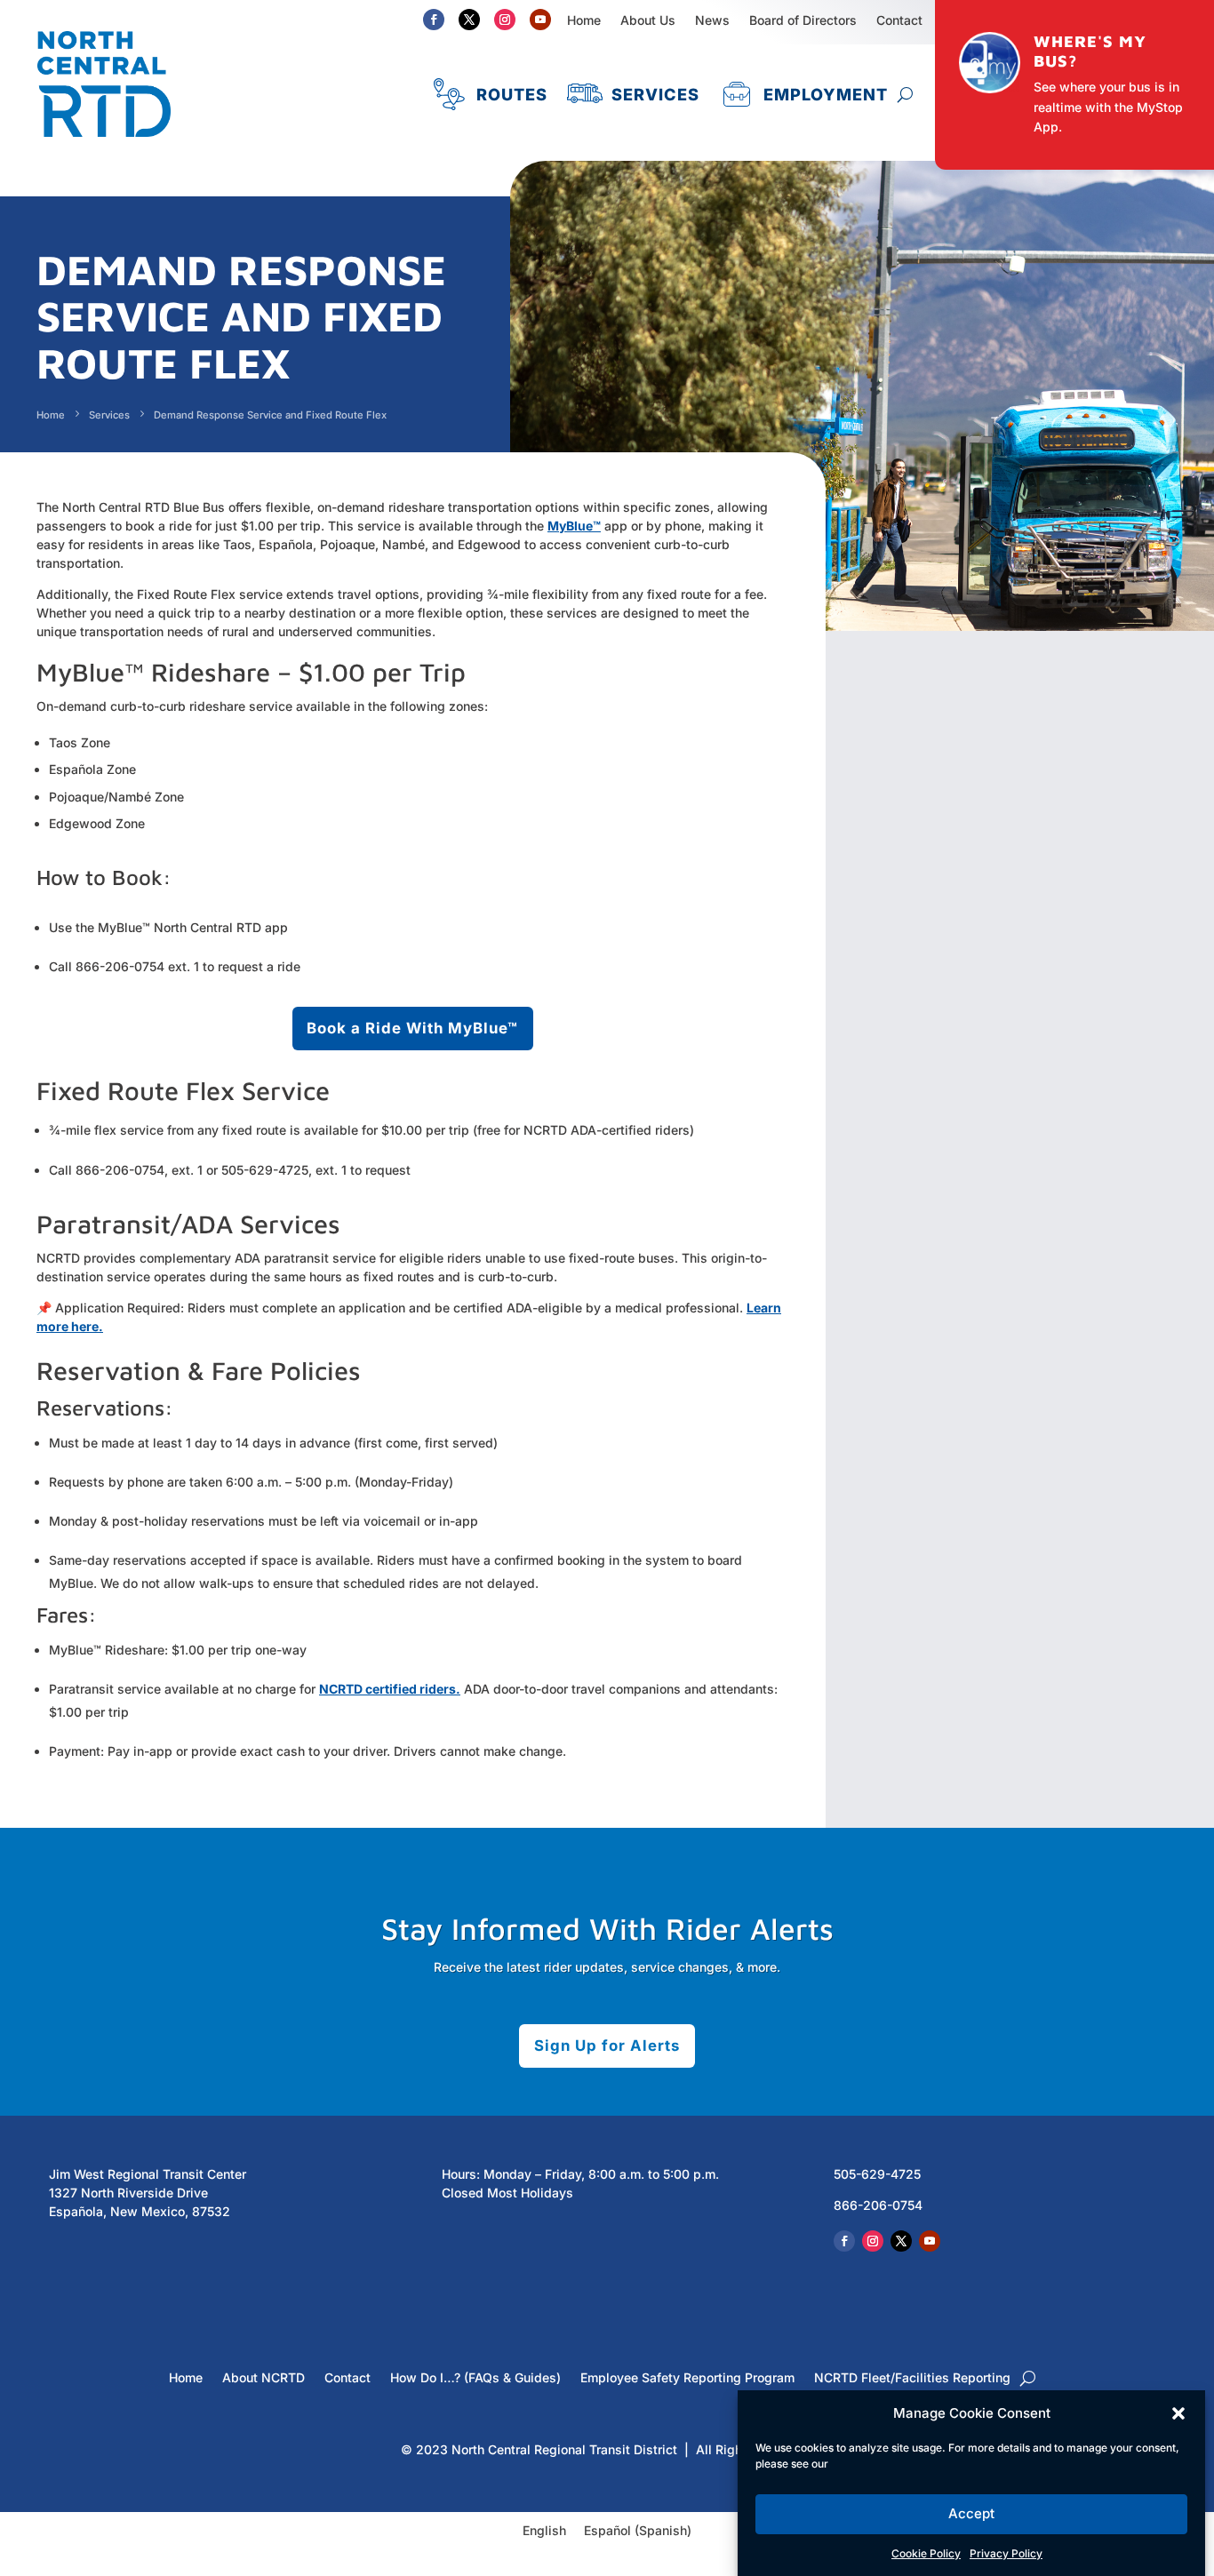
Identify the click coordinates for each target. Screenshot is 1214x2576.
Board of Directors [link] (803, 20)
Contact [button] (899, 20)
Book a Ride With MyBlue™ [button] (412, 1028)
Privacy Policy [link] (1006, 2553)
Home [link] (584, 20)
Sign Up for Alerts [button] (607, 2046)
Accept (971, 2514)
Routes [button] (512, 94)
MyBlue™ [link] (574, 526)
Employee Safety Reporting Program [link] (687, 2378)
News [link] (712, 20)
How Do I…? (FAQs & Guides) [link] (475, 2378)
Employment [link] (826, 94)
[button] (1178, 2413)
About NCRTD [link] (264, 2378)
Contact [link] (347, 2378)
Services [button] (655, 94)
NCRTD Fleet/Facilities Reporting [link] (912, 2378)
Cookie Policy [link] (926, 2553)
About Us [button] (648, 20)
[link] (104, 145)
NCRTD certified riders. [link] (390, 1689)
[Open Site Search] (905, 94)
